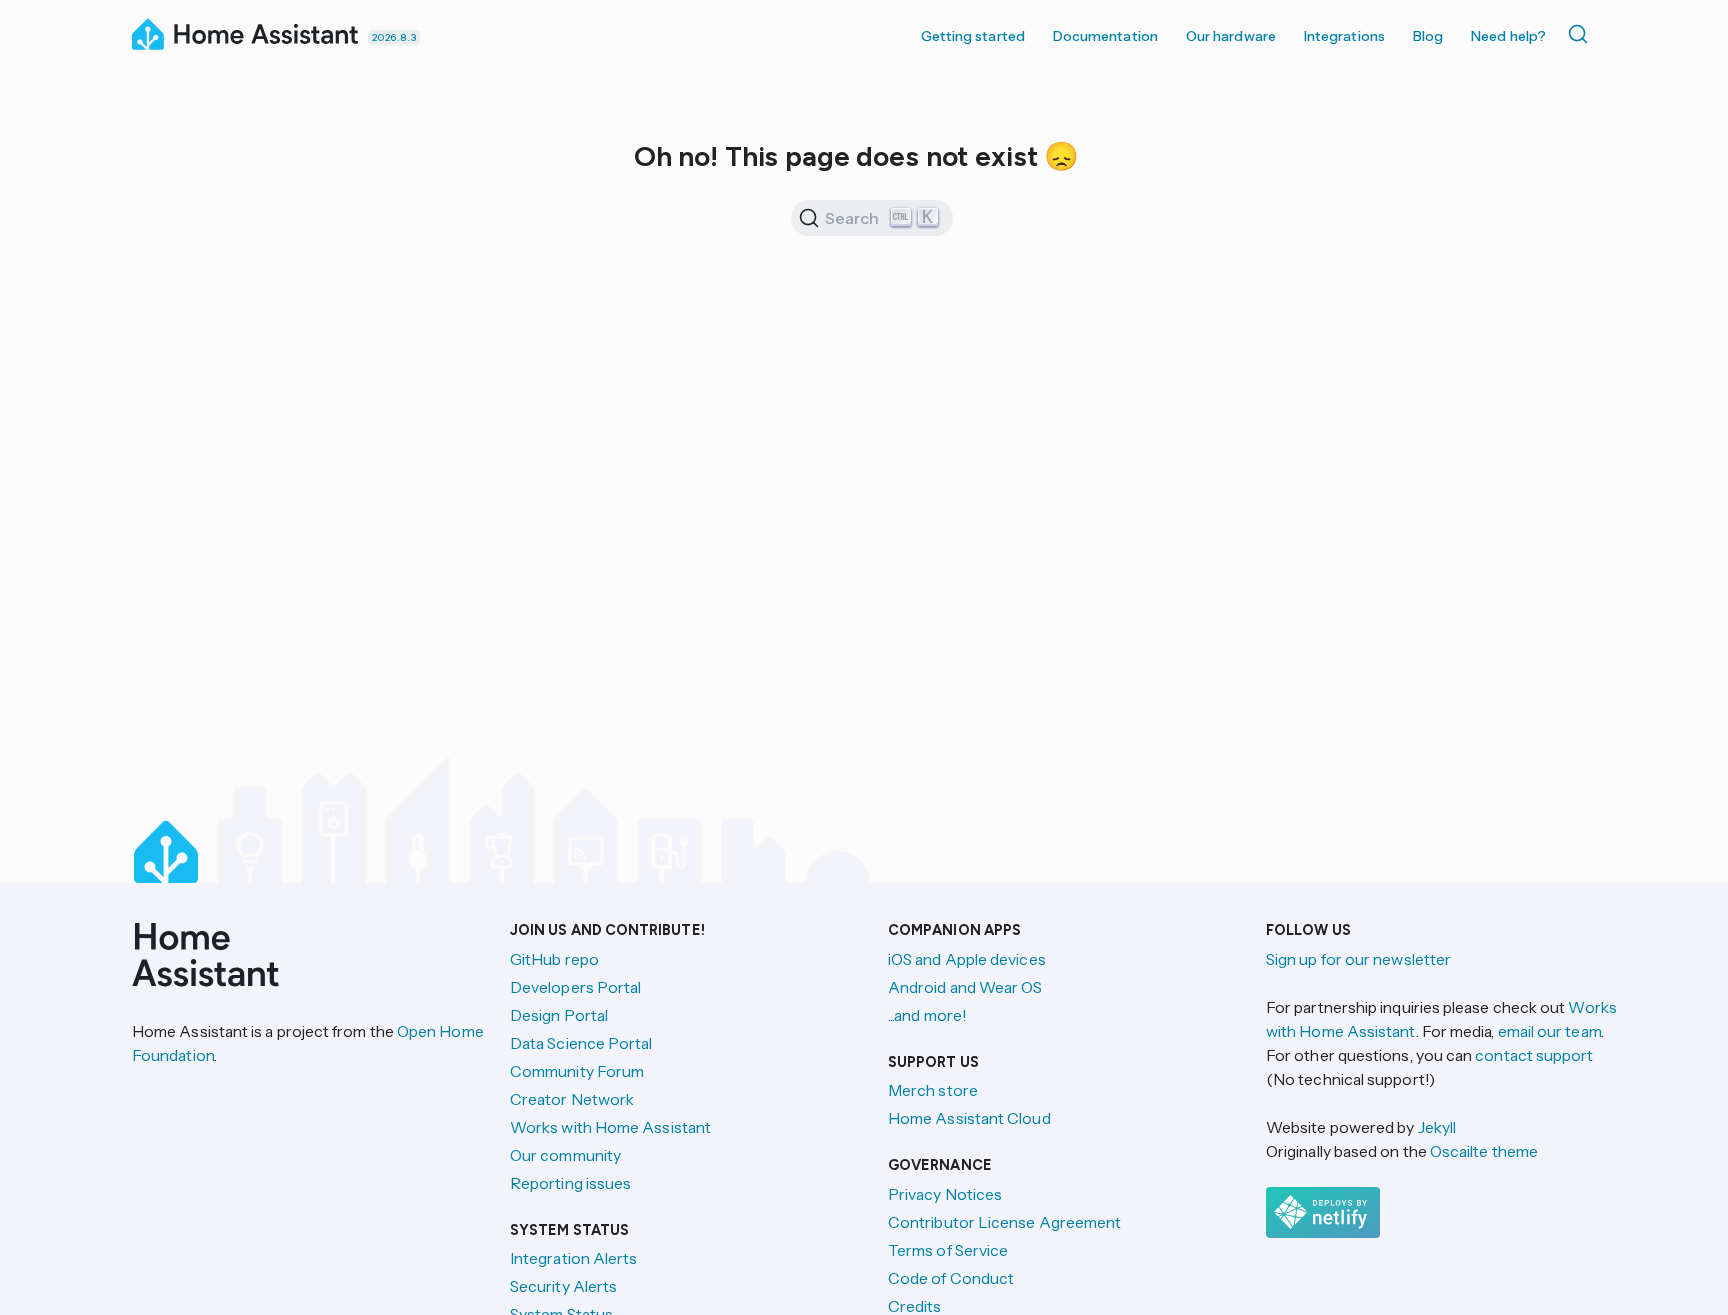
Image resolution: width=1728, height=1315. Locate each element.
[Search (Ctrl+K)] (1582, 34)
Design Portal (559, 1015)
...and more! (927, 1015)
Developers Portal (575, 987)
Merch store (933, 1090)
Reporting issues (570, 1183)
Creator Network (572, 1099)
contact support (1534, 1055)
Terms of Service (948, 1250)
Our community (565, 1155)
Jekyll (1437, 1127)
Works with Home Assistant (610, 1127)
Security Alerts (563, 1286)
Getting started (973, 36)
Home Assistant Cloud (969, 1118)
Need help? (1508, 36)
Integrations (1344, 36)
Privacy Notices (945, 1194)
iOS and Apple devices (967, 959)
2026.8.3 (394, 37)
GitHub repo (554, 959)
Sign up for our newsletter (1358, 959)
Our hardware (1231, 36)
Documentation (1105, 36)
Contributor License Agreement (1004, 1222)
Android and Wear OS (965, 987)
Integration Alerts (573, 1258)
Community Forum (577, 1071)
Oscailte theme (1484, 1151)
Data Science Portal (581, 1043)
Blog (1428, 36)
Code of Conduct (951, 1278)
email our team (1549, 1031)
